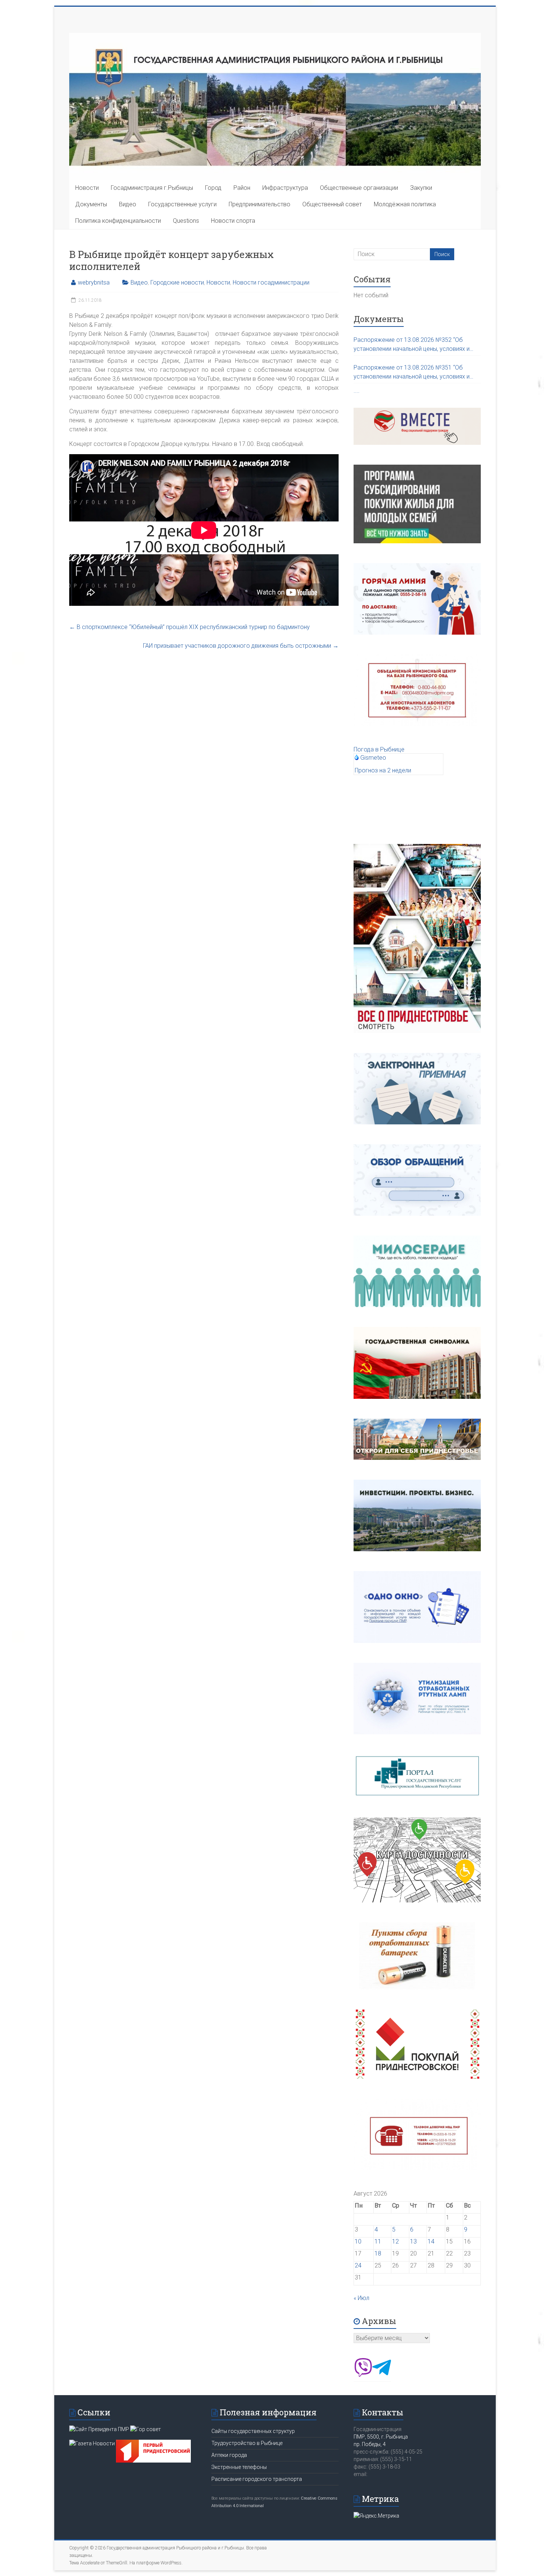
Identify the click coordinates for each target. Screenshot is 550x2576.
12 (395, 2241)
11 (378, 2241)
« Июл (361, 2298)
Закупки (421, 188)
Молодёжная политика (405, 204)
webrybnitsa (94, 282)
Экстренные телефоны (239, 2467)
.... (357, 391)
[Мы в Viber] (363, 2375)
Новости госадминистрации (271, 282)
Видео (128, 204)
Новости (87, 188)
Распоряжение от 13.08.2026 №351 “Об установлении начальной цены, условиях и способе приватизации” (412, 373)
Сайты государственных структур (253, 2431)
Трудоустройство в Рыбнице (247, 2443)
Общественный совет (332, 204)
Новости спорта (233, 221)
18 (378, 2253)
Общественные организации (359, 188)
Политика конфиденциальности (118, 221)
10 (358, 2241)
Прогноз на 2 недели (383, 770)
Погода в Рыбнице (379, 749)
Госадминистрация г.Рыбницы (152, 188)
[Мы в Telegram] (382, 2375)
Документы (91, 204)
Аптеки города (229, 2455)
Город (213, 188)
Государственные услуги (182, 204)
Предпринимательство (259, 204)
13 (413, 2241)
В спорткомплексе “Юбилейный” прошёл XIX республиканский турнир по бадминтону (190, 627)
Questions (186, 221)
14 (431, 2241)
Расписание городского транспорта (257, 2479)
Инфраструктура (285, 188)
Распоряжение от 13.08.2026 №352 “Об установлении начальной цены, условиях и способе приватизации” (412, 345)
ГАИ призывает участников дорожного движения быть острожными (241, 646)
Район (242, 188)
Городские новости (177, 282)
